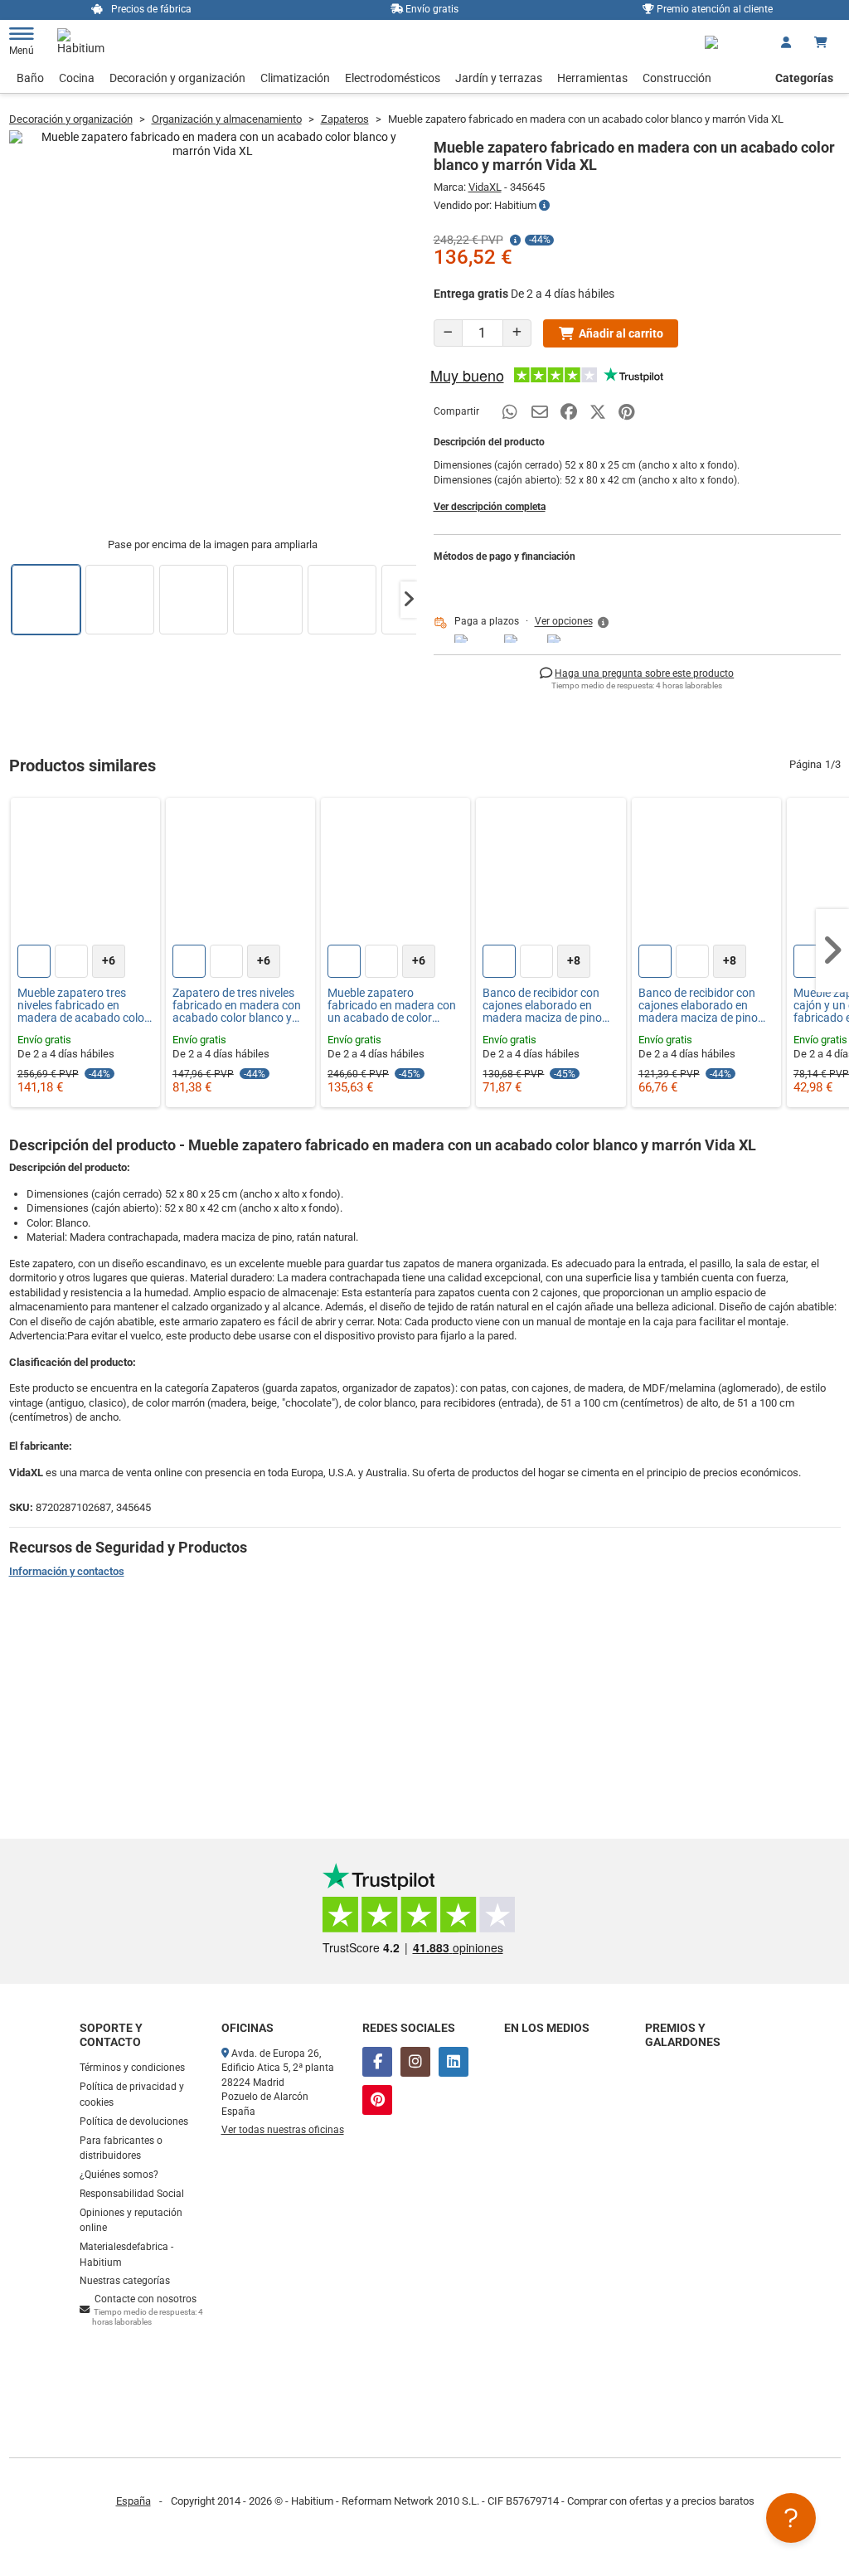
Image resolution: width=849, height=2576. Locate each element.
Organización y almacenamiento (227, 119)
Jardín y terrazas (499, 78)
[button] (409, 600)
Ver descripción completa (490, 507)
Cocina (77, 78)
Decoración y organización (177, 78)
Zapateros (345, 119)
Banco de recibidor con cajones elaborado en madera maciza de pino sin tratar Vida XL (542, 1006)
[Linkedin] (454, 2062)
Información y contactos (67, 1571)
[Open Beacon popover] (791, 2518)
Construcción (677, 78)
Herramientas (592, 78)
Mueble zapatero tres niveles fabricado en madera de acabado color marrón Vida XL (83, 1006)
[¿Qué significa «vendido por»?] (544, 206)
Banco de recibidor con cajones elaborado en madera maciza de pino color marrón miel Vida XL (704, 1006)
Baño (30, 78)
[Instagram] (415, 2062)
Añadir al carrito (621, 333)
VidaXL (485, 187)
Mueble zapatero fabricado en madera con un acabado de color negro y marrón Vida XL (392, 1006)
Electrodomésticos (393, 78)
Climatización (295, 78)
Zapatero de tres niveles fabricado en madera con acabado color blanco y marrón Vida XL (237, 1006)
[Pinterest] (377, 2100)
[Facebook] (377, 2062)
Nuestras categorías (125, 2281)
